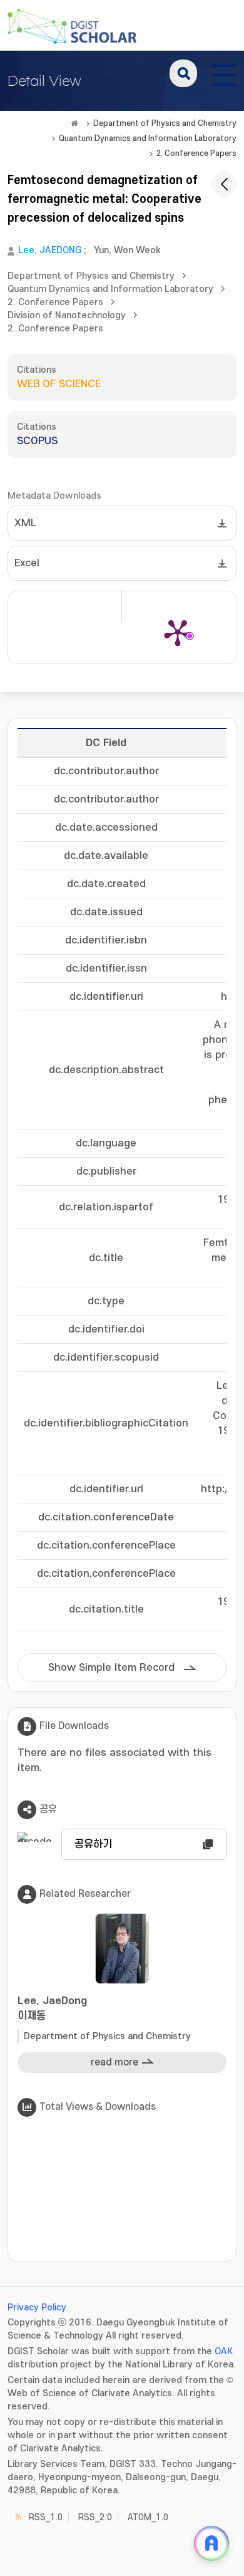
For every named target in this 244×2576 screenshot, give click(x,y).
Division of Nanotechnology (67, 315)
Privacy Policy (37, 2308)
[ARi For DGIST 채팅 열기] (211, 2543)
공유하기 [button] (93, 1844)
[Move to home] (74, 123)
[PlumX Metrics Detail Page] (178, 632)
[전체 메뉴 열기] (225, 73)
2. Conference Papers (196, 153)
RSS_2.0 (95, 2517)
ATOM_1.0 (148, 2517)
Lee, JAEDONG (50, 250)
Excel (27, 563)
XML (25, 523)
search (183, 73)
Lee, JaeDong (52, 2008)
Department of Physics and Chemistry (165, 123)
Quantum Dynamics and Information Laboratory (148, 138)
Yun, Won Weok (127, 250)
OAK (224, 2351)
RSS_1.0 (46, 2517)
